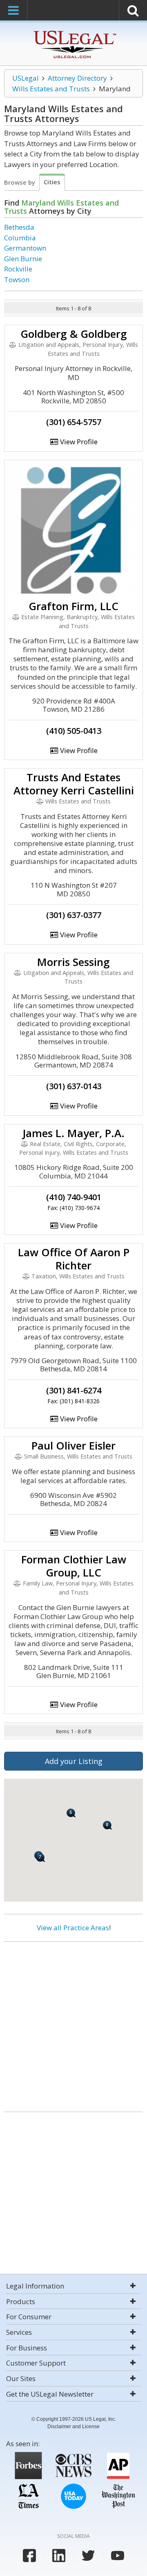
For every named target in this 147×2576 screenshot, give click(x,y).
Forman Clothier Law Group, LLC (74, 1566)
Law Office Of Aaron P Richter (74, 1259)
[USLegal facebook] (29, 2556)
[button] (71, 1813)
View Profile (78, 442)
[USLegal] (74, 32)
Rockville (18, 269)
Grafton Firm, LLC (73, 606)
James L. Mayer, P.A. (73, 1133)
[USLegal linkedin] (59, 2556)
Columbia (20, 238)
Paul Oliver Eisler (73, 1445)
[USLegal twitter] (88, 2556)
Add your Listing (74, 1761)
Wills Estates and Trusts (51, 89)
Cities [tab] (52, 182)
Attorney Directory (77, 78)
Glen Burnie (23, 259)
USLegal (26, 78)
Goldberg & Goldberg (74, 334)
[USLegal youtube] (118, 2556)
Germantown (25, 248)
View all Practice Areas (73, 1928)
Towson (17, 279)
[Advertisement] (73, 2024)
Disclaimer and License (73, 2427)
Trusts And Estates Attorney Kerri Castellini (74, 784)
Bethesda (19, 227)
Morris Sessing (73, 962)
